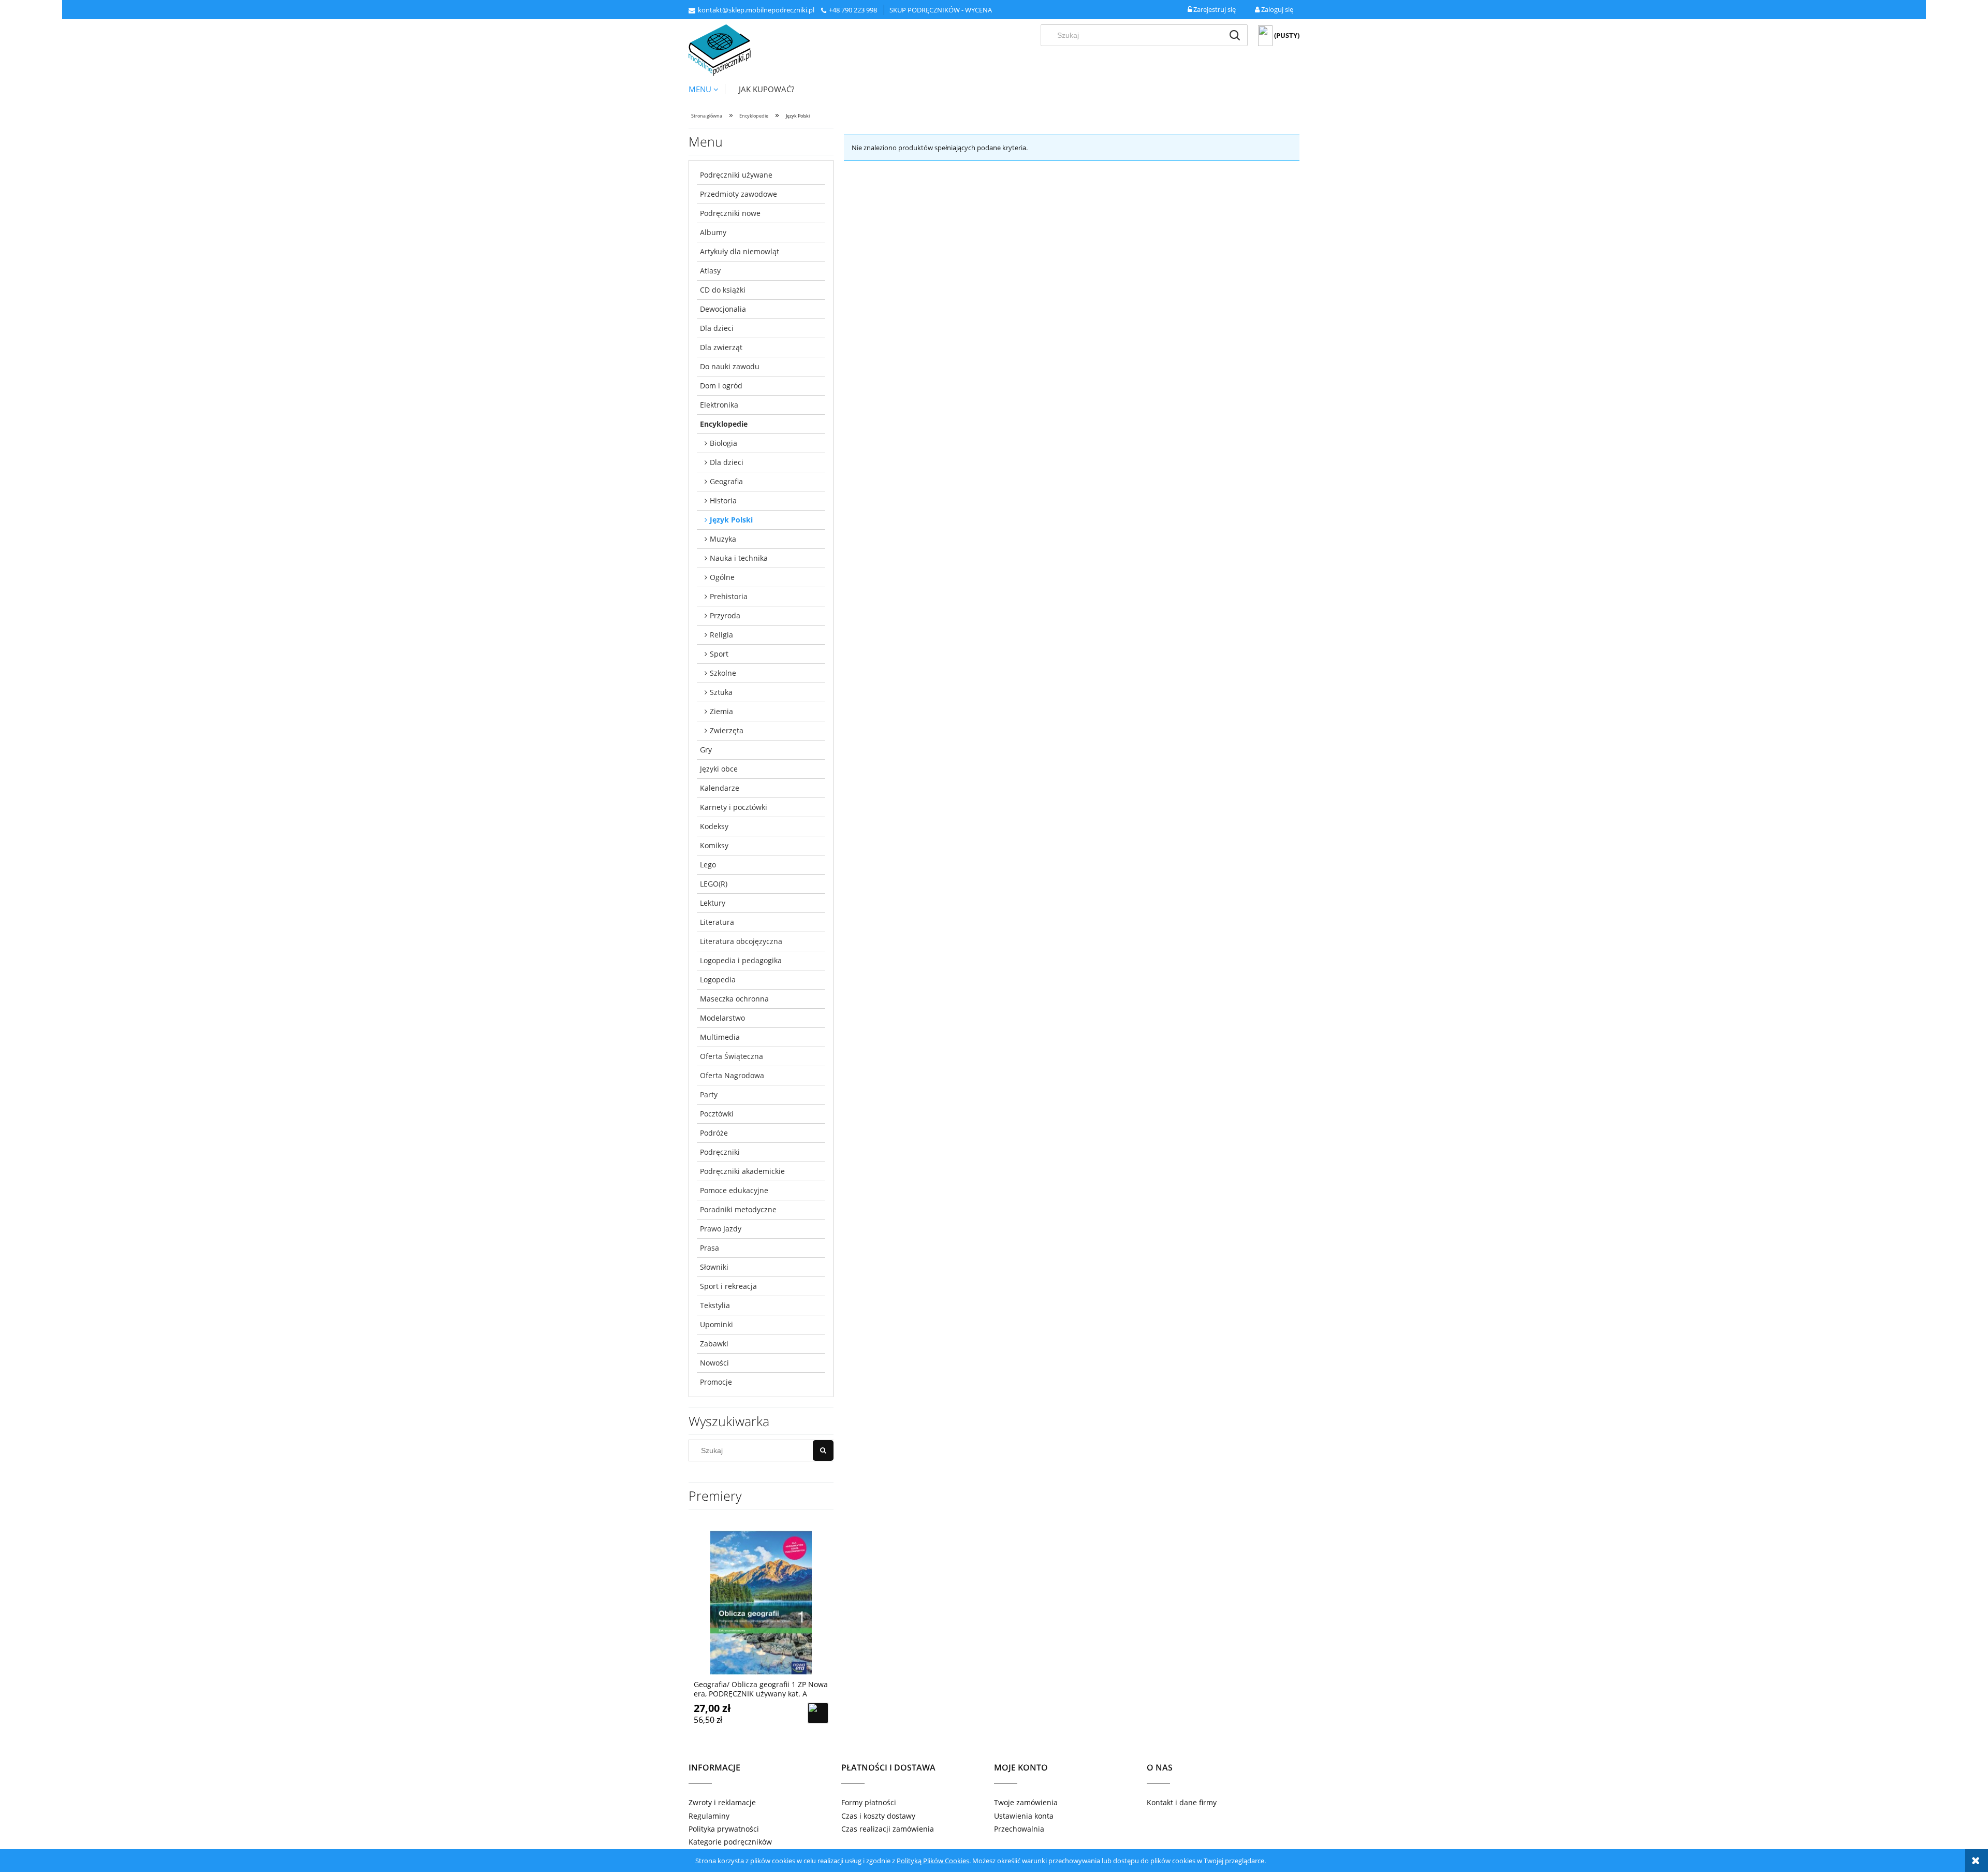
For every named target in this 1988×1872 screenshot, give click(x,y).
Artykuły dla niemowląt (740, 251)
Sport (719, 654)
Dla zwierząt (721, 347)
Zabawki (714, 1344)
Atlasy (710, 271)
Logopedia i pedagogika (741, 960)
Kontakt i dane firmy (1182, 1802)
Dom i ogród (721, 386)
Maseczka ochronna (734, 999)
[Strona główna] (720, 50)
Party (709, 1094)
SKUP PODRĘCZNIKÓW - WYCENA (941, 10)
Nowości (714, 1363)
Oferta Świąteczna (732, 1056)
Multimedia (720, 1037)
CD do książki (723, 290)
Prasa (710, 1248)
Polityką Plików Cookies (933, 1861)
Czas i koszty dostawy (878, 1816)
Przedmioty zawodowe (739, 194)
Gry (706, 750)
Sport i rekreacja (728, 1286)
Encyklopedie (724, 424)
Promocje (716, 1382)
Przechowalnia (1019, 1829)
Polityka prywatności (724, 1829)
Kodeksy (714, 826)
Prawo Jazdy (721, 1229)
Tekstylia (715, 1305)
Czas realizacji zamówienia (888, 1829)
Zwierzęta (727, 730)
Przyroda (725, 615)
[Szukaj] (1235, 35)
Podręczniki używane (736, 175)
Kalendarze (720, 788)
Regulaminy (709, 1816)
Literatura (717, 922)
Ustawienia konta (1024, 1816)
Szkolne (723, 673)
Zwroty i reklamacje (722, 1802)
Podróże (714, 1133)
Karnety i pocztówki (734, 807)
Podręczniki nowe (730, 213)
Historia (723, 500)
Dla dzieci (717, 328)
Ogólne (722, 577)
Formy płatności (869, 1802)
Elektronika (719, 405)
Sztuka (721, 692)
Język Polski (731, 520)
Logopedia (718, 979)
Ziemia (721, 711)
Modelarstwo (722, 1018)
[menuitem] (707, 89)
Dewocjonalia (723, 309)
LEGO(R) (714, 884)
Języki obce (719, 769)
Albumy (713, 232)
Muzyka (723, 539)
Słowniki (714, 1267)
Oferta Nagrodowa (732, 1075)
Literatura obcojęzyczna (741, 941)
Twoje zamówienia (1026, 1802)
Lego (708, 865)
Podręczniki (720, 1152)
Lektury (713, 903)
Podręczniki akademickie (742, 1171)
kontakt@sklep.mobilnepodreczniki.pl (756, 10)
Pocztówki (717, 1114)
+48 (835, 10)
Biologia (723, 443)
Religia (721, 635)
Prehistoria (729, 596)
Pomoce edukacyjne (734, 1190)
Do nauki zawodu (730, 366)
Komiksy (714, 845)
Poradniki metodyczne (738, 1209)
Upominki (717, 1324)
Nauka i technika (739, 558)
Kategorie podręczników (730, 1842)
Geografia (726, 481)
